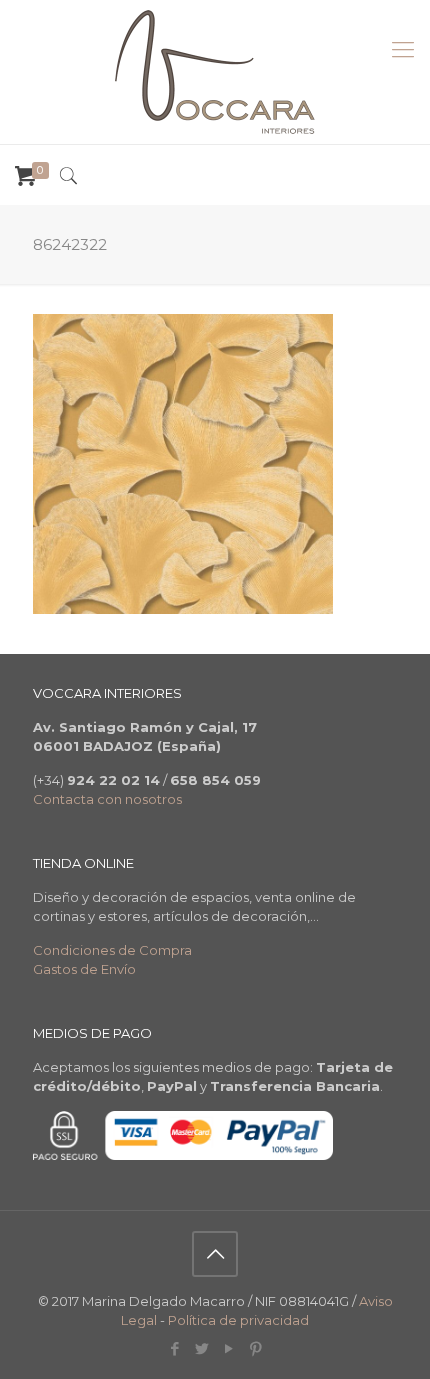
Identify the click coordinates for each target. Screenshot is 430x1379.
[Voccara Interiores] (215, 72)
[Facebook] (174, 1348)
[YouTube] (228, 1348)
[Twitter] (201, 1348)
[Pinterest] (255, 1348)
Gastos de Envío (84, 969)
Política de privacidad (238, 1320)
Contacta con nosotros (107, 799)
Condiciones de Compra (112, 950)
